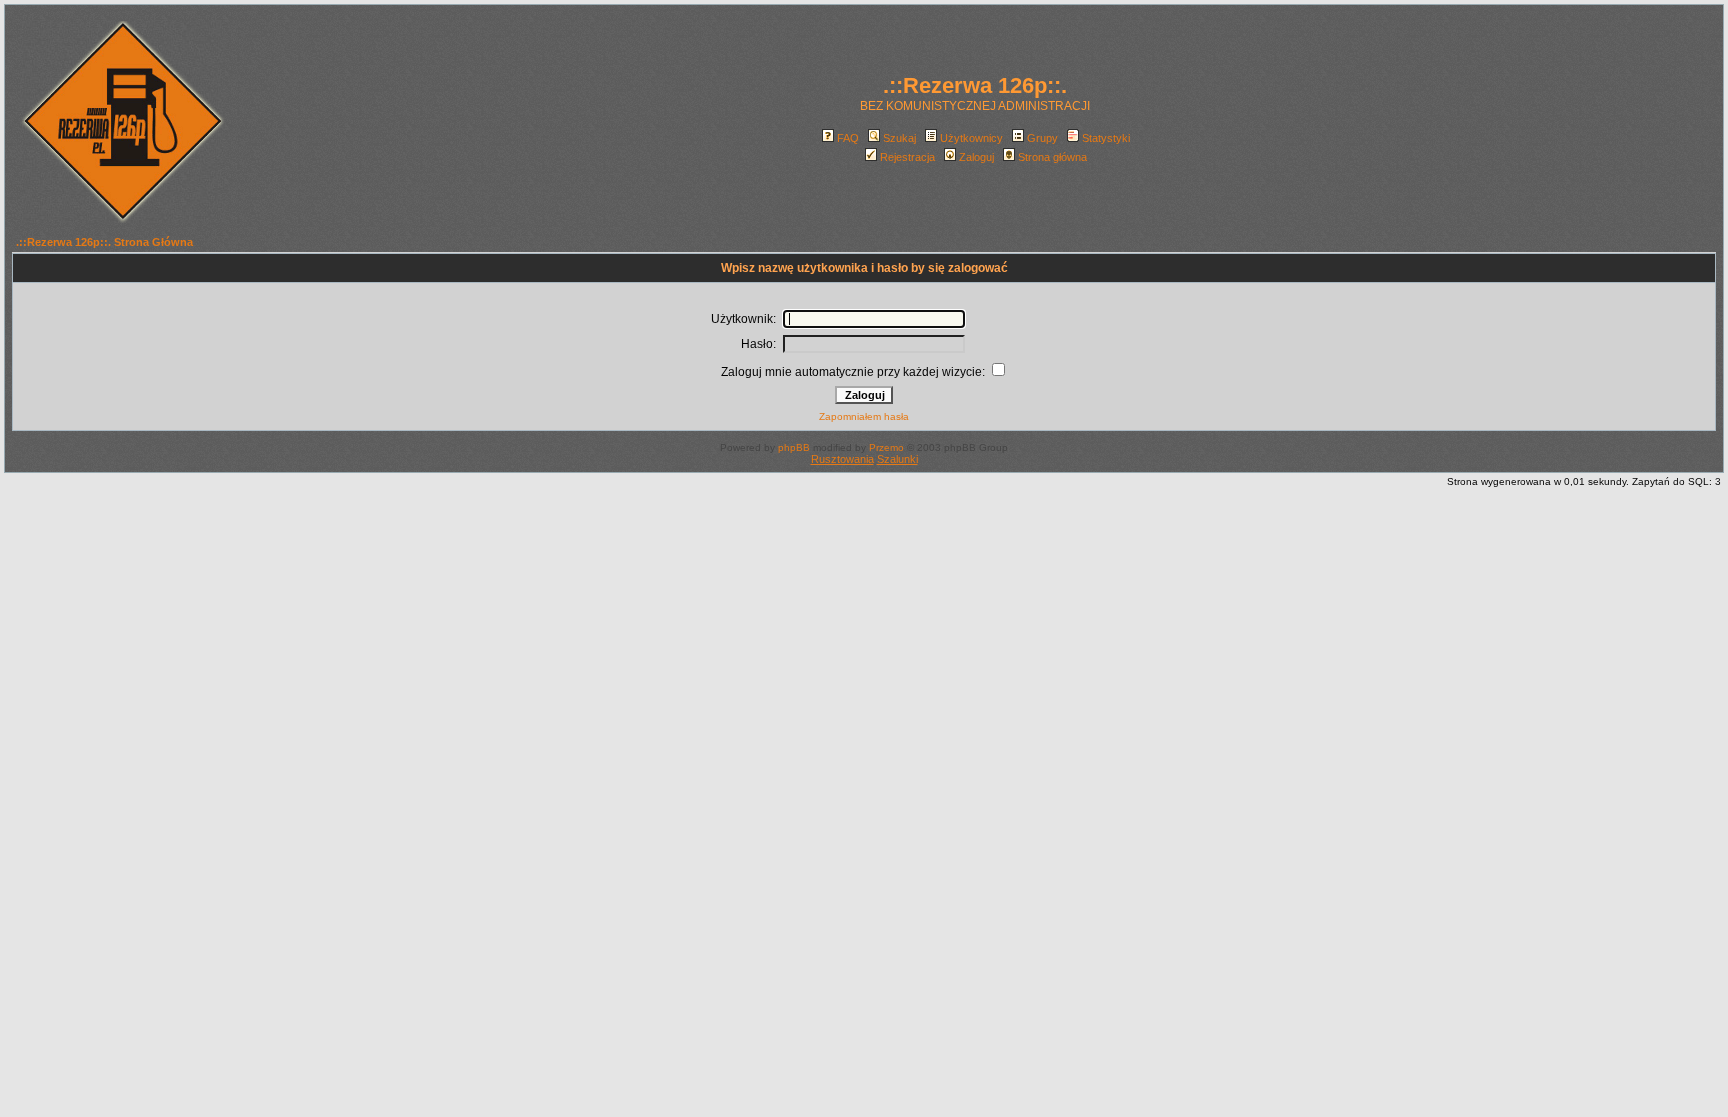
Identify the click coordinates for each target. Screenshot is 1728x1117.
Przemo (886, 447)
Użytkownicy (971, 138)
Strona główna (1052, 157)
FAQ (848, 138)
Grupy (1042, 138)
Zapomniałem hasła (864, 416)
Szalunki (897, 459)
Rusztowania (842, 459)
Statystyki (1106, 138)
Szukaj (899, 138)
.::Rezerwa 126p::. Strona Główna (104, 242)
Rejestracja (907, 157)
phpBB (794, 447)
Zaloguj (976, 157)
